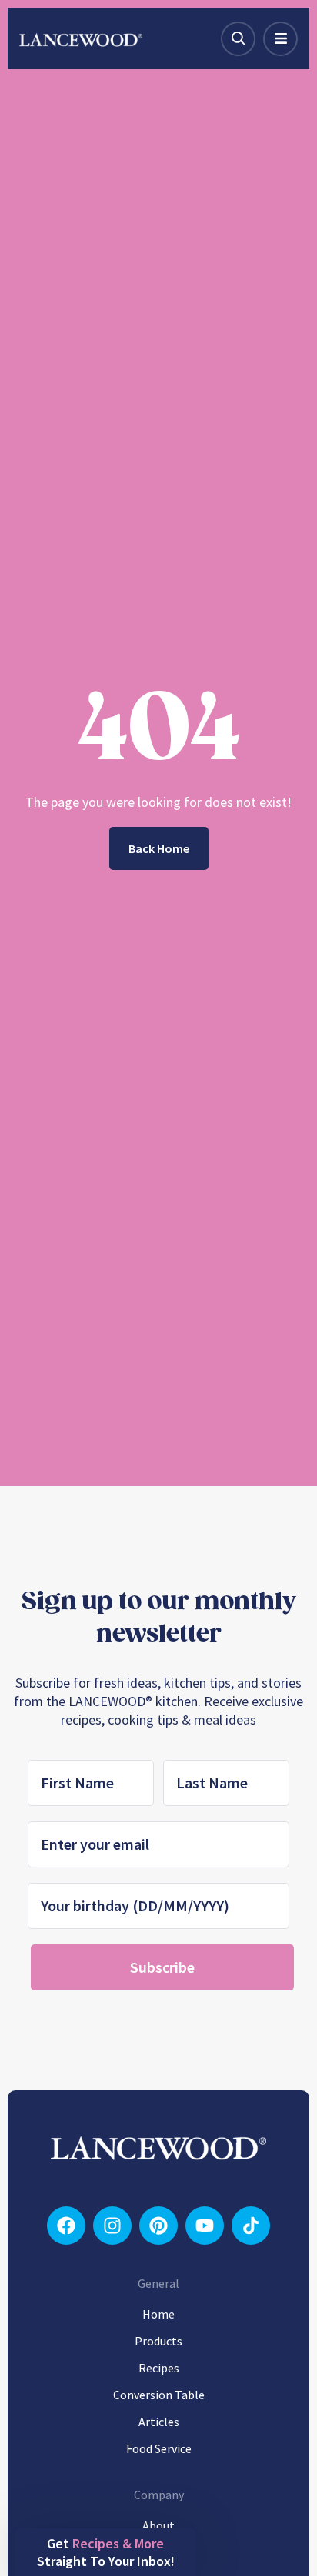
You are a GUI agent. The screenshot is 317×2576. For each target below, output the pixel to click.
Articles (159, 2422)
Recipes (159, 2368)
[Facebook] (66, 2226)
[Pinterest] (158, 2226)
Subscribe (162, 1967)
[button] (105, 2552)
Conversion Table (159, 2395)
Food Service (159, 2448)
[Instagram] (112, 2226)
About (158, 2525)
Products (158, 2341)
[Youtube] (205, 2226)
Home (158, 2314)
